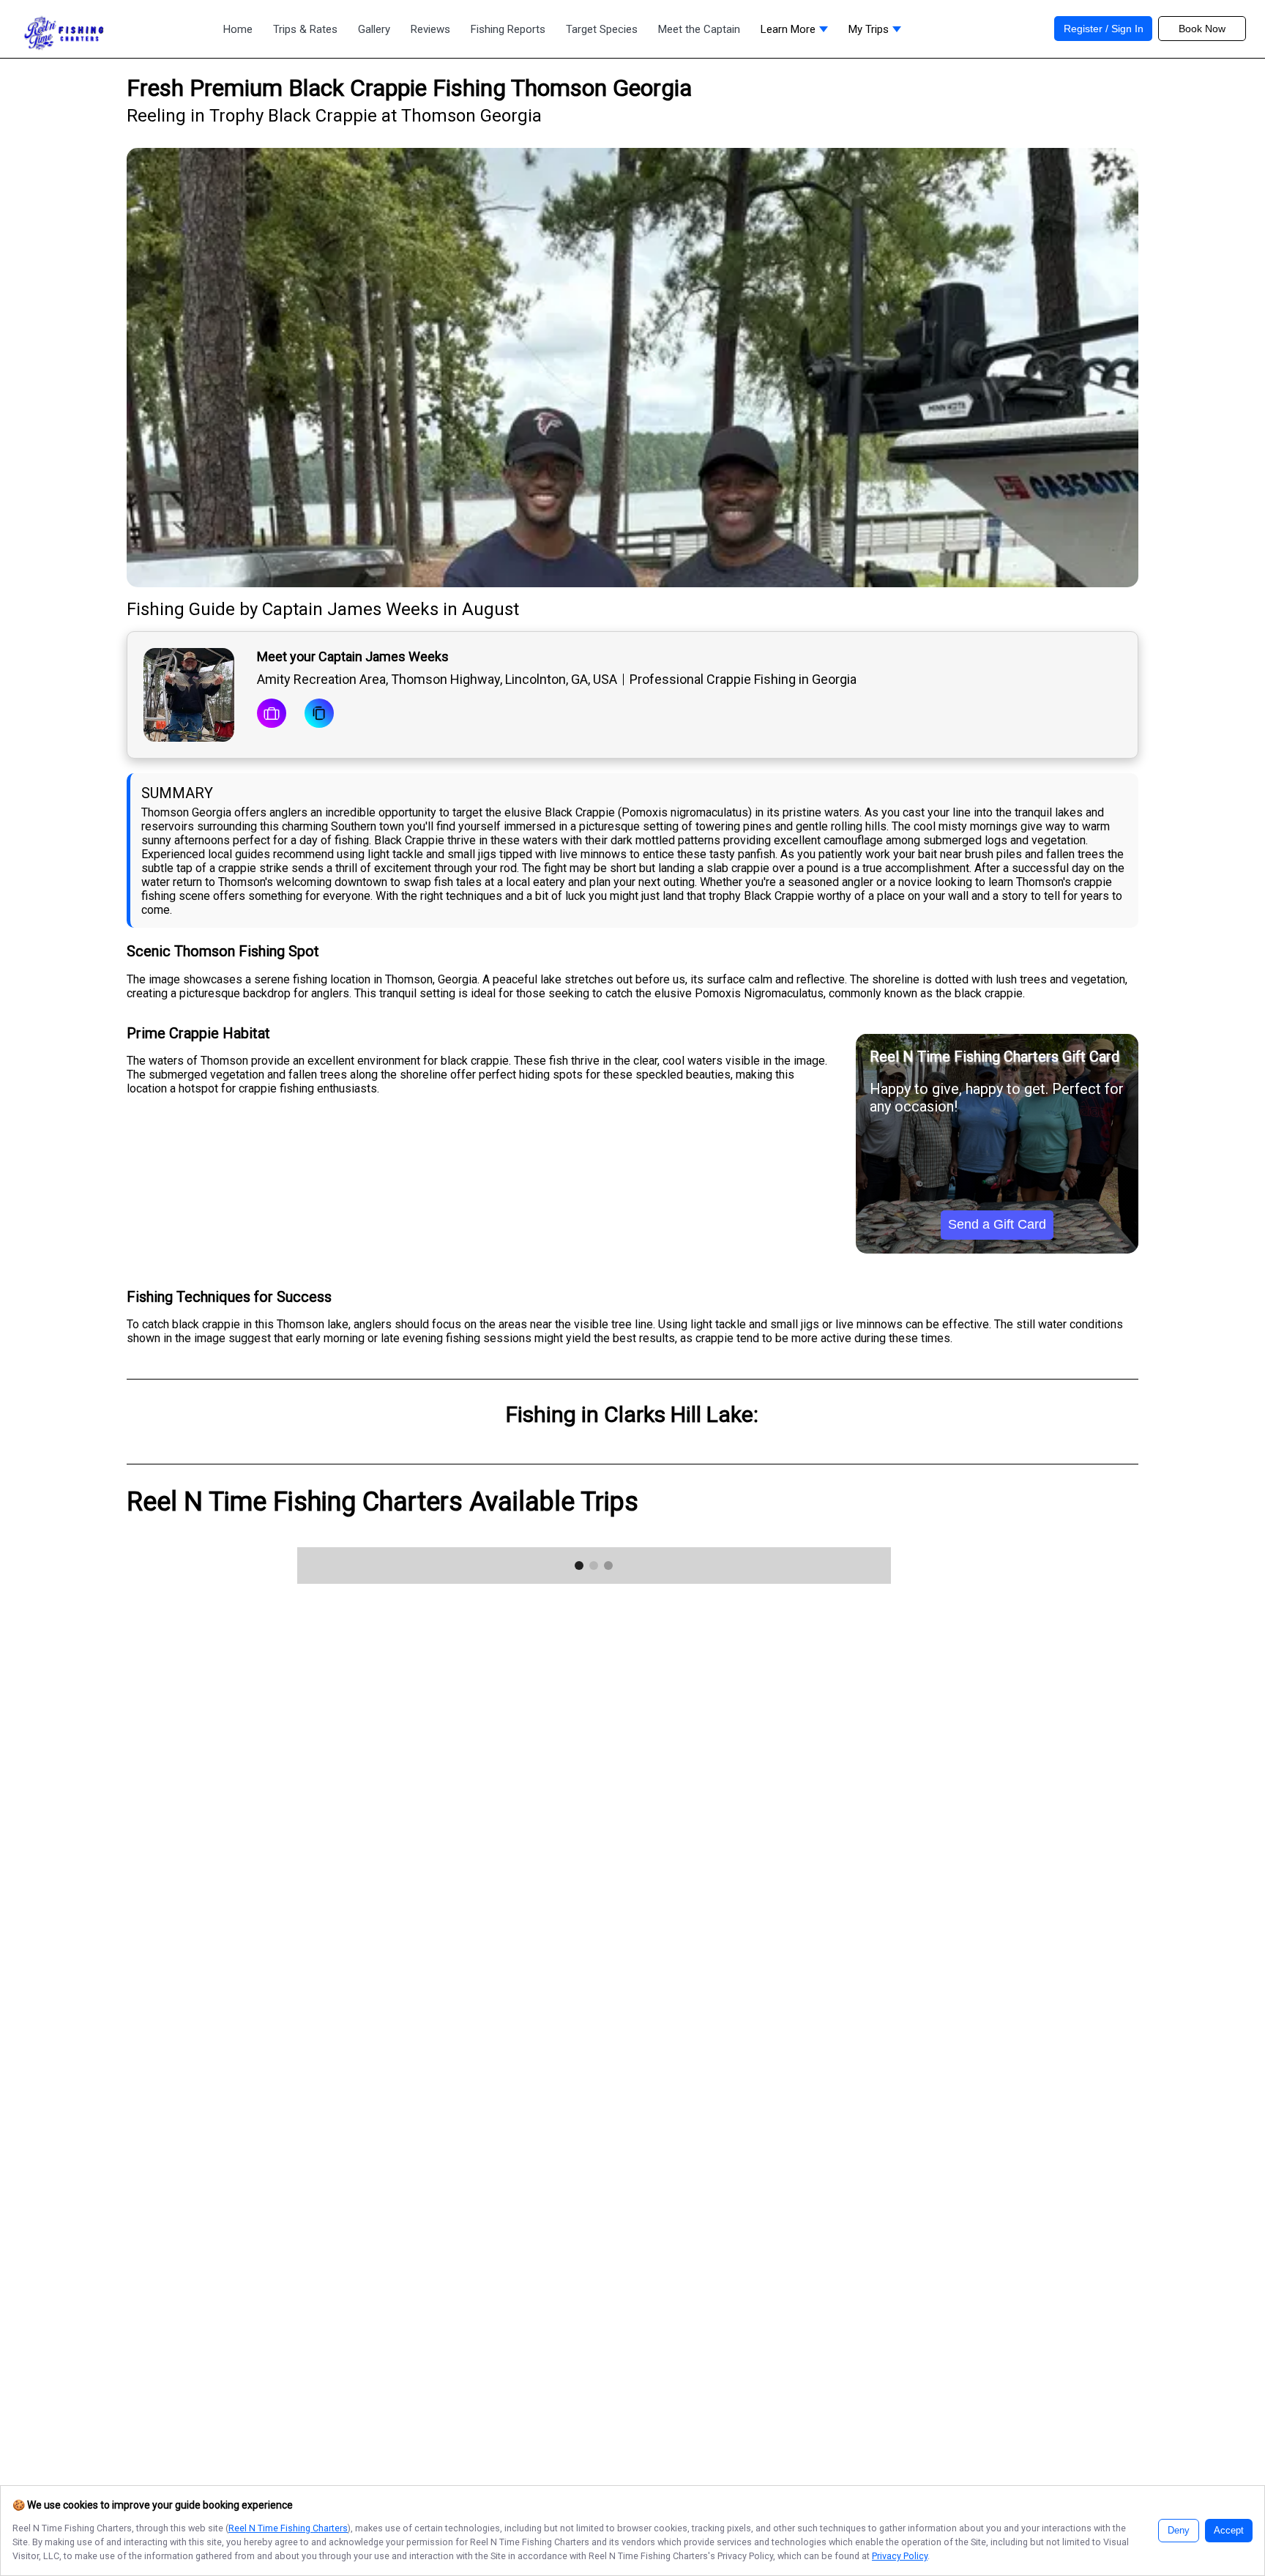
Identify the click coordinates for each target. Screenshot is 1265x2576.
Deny (1179, 2531)
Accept (1229, 2531)
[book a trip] (272, 715)
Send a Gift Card (997, 1224)
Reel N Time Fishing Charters (288, 2528)
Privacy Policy (900, 2556)
